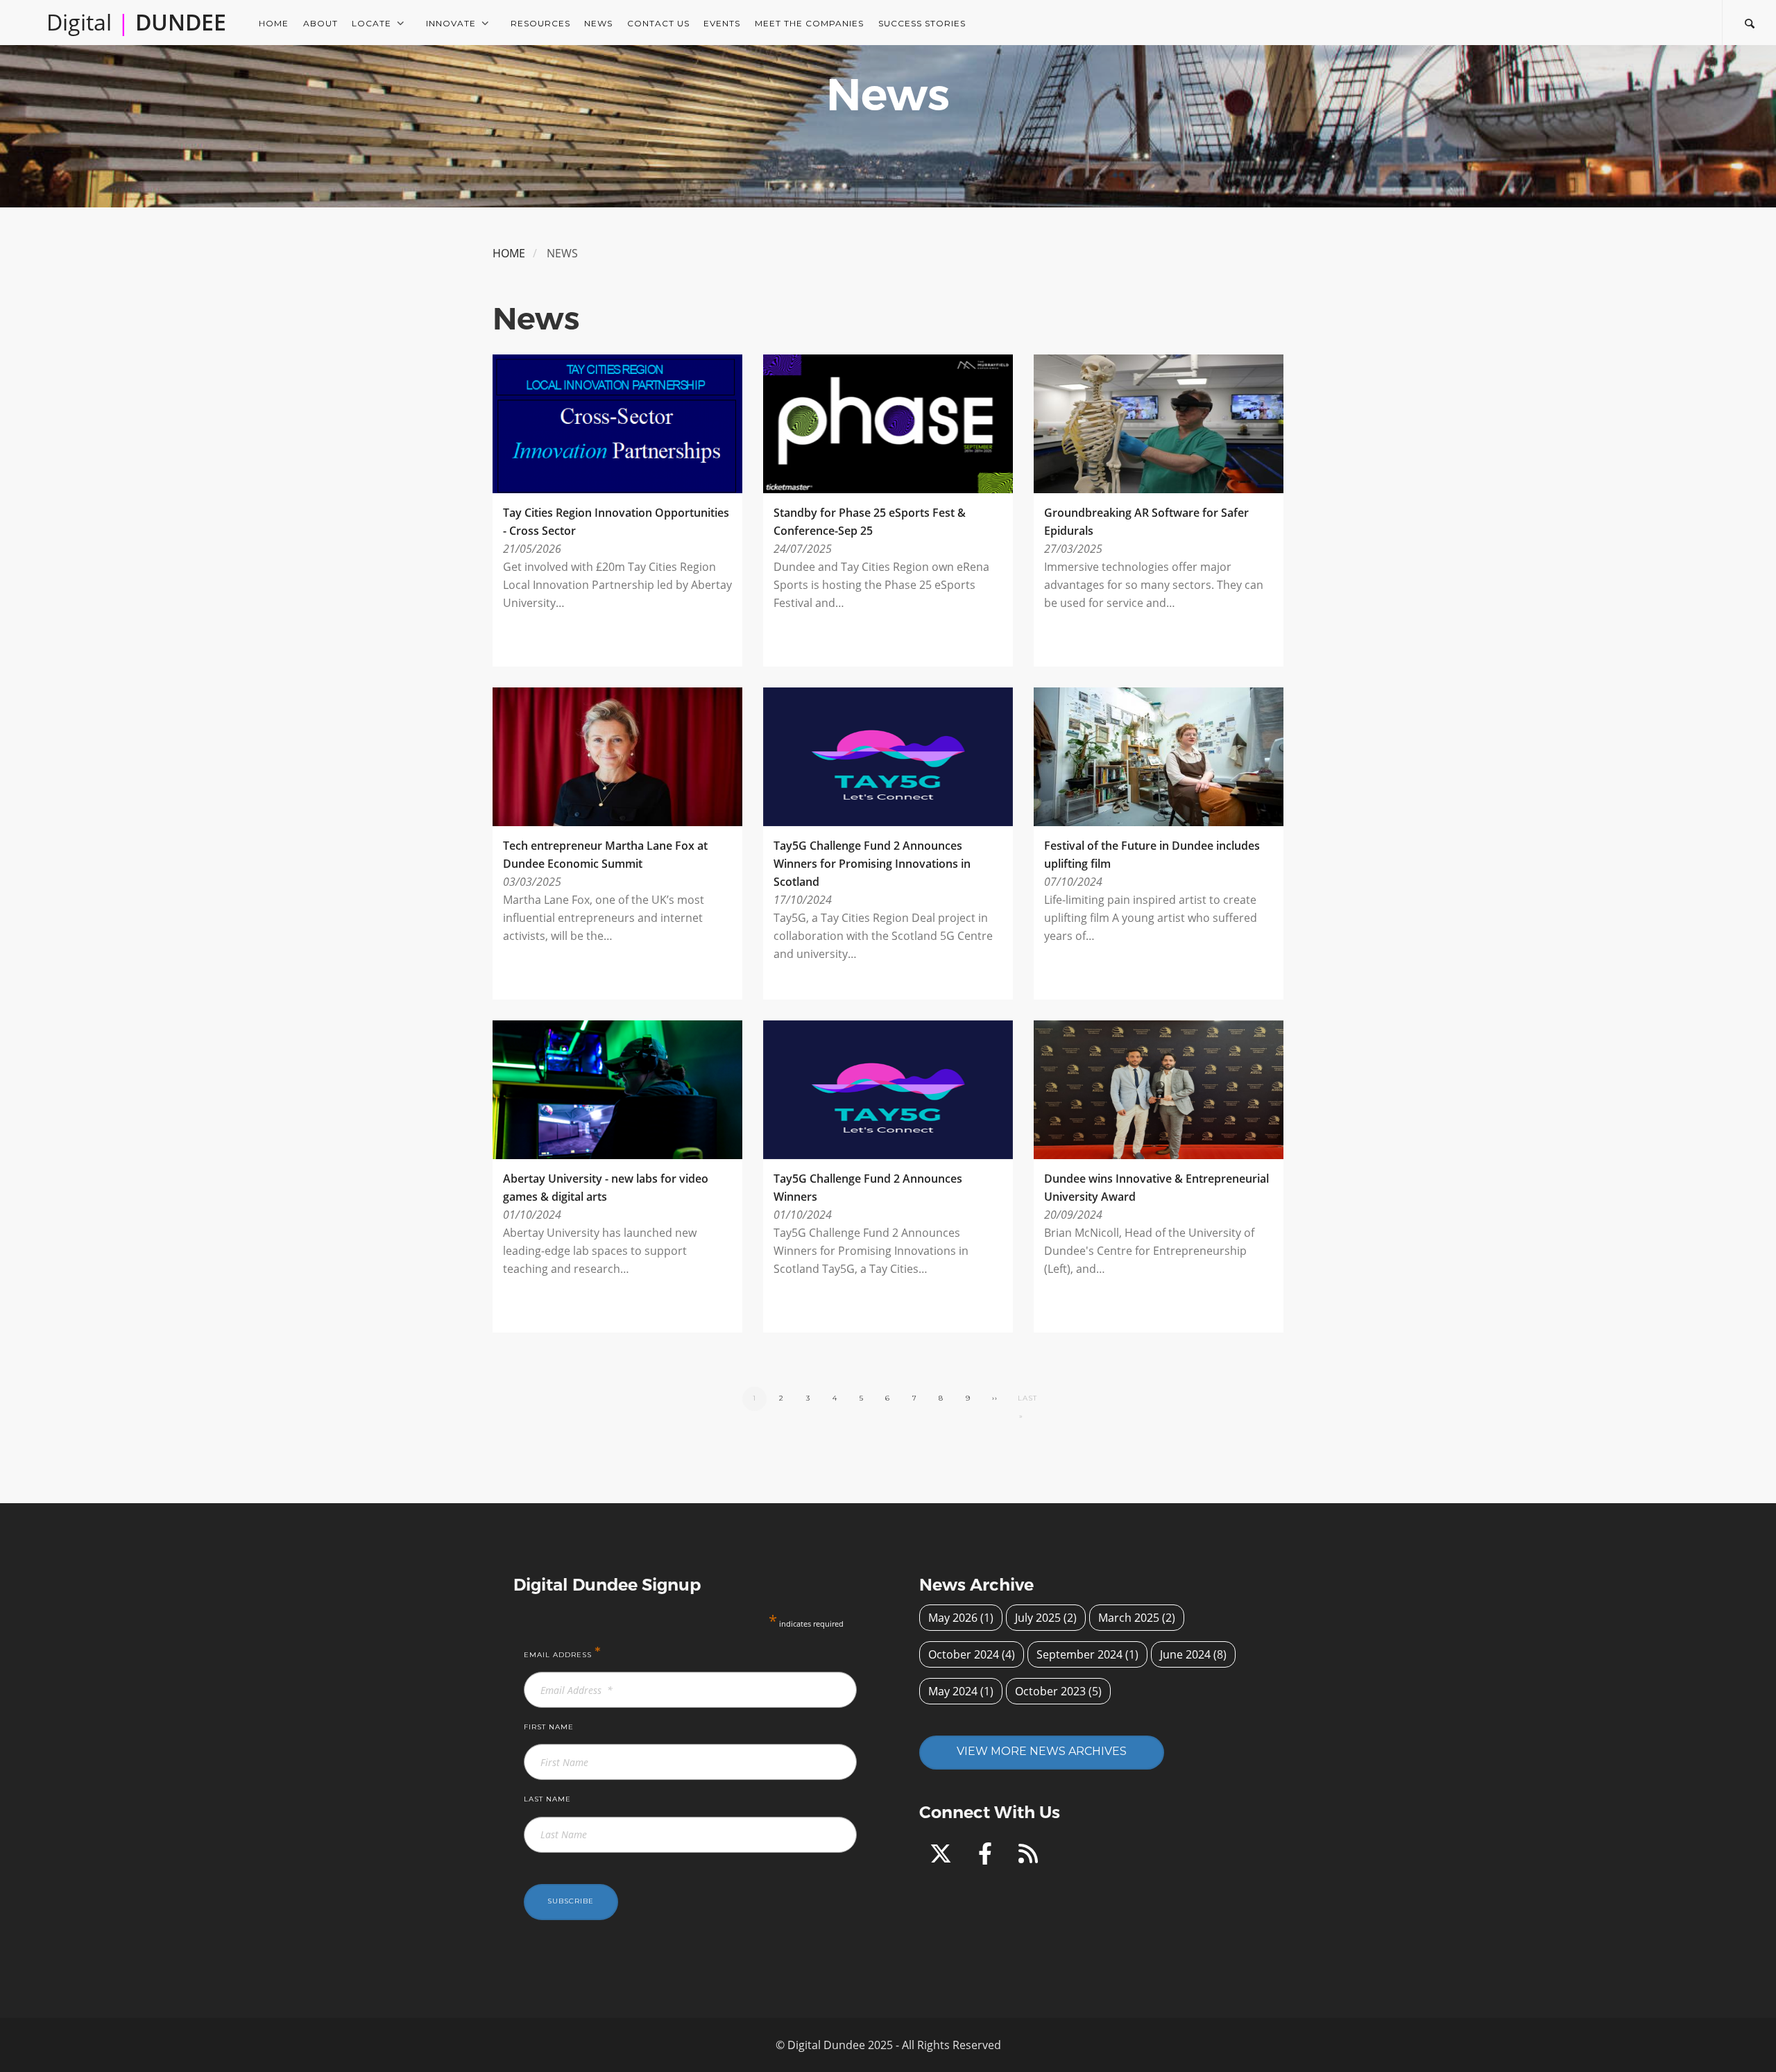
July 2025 (1038, 1618)
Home (274, 23)
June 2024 (1185, 1654)
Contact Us (658, 23)
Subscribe (571, 1901)
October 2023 (1050, 1691)
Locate (372, 23)
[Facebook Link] (988, 1858)
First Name (549, 1727)
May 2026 (953, 1618)
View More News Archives (1042, 1751)
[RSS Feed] (1028, 1858)
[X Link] (943, 1858)
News (598, 23)
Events (722, 23)
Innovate (451, 23)
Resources (540, 23)
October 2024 (964, 1654)
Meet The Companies (809, 23)
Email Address (563, 1652)
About (321, 23)
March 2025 (1129, 1618)
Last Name (547, 1799)
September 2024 (1079, 1654)
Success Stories (922, 23)
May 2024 (953, 1691)
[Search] (1749, 22)
